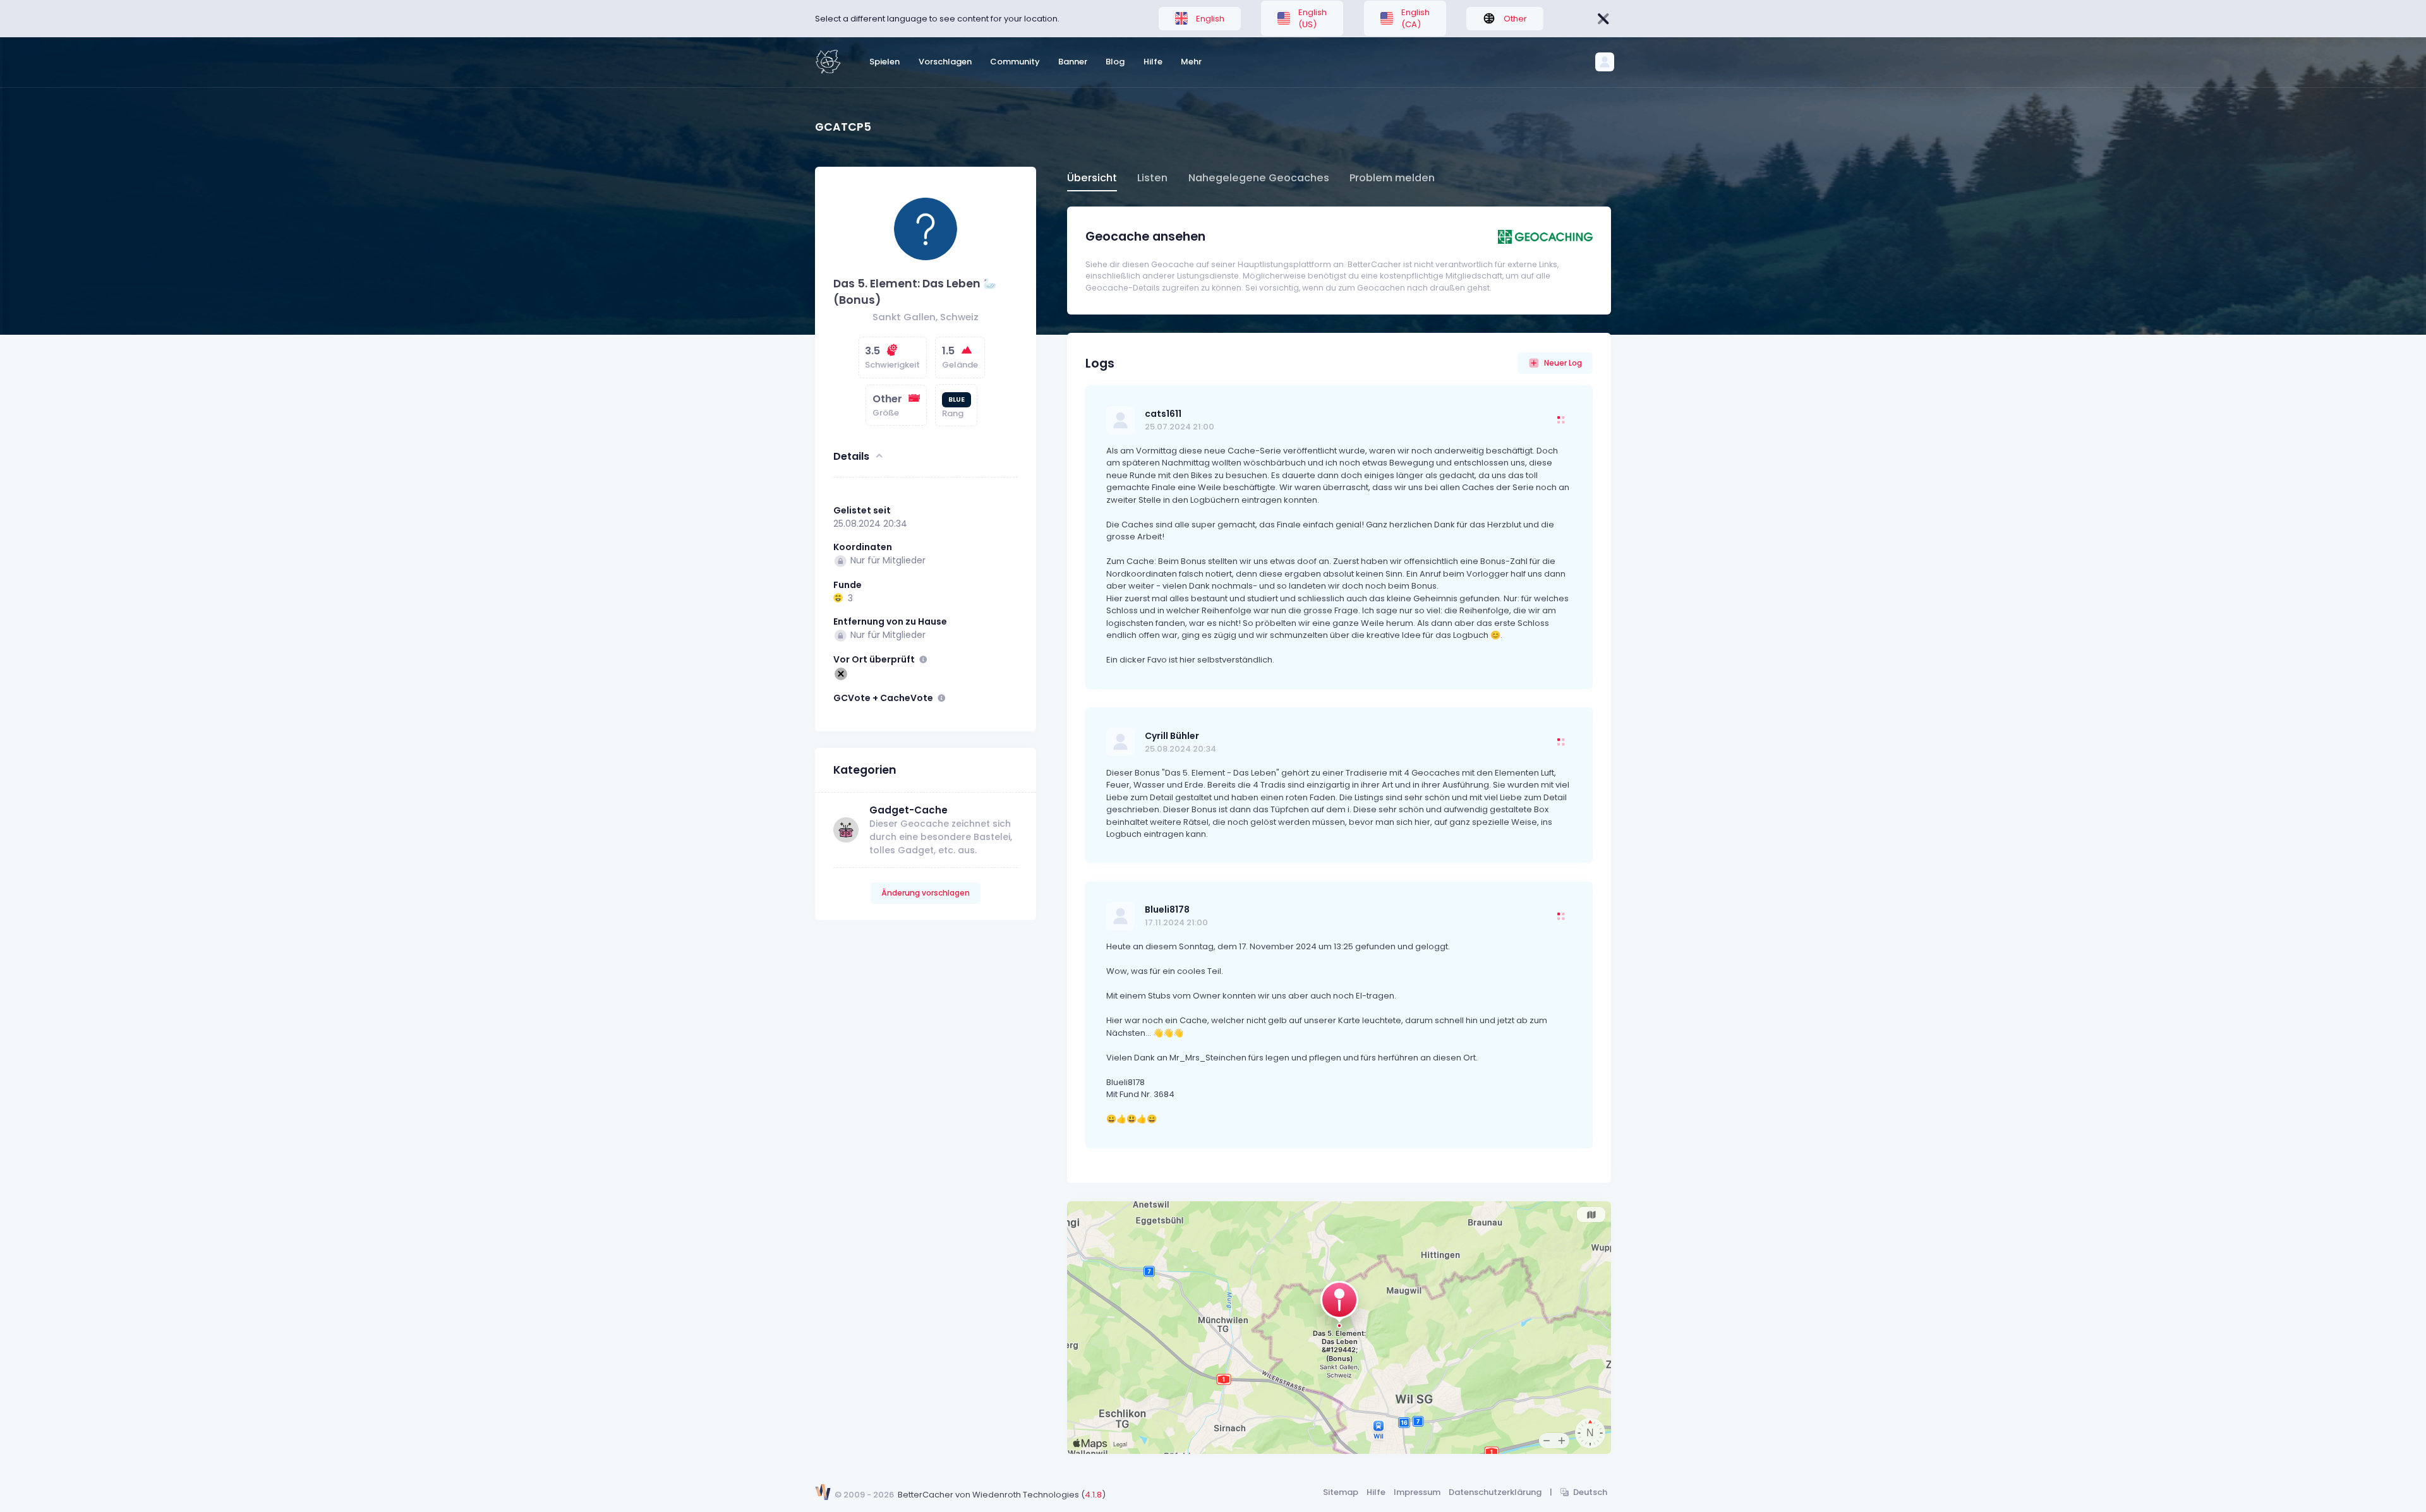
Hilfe (1376, 1492)
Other (1515, 19)
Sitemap (1341, 1492)
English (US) (1313, 19)
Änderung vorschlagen (926, 893)
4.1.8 (1093, 1495)
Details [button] (851, 456)
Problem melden (1392, 178)
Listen (1152, 178)
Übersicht (1092, 178)
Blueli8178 (1167, 909)
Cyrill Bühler (1172, 736)
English (1210, 19)
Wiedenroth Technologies (1026, 1495)
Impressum (1417, 1492)
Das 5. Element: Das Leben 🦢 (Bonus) (915, 291)
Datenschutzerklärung (1495, 1492)
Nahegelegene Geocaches (1259, 178)
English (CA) (1415, 19)
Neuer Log (1563, 363)
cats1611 (1163, 414)
